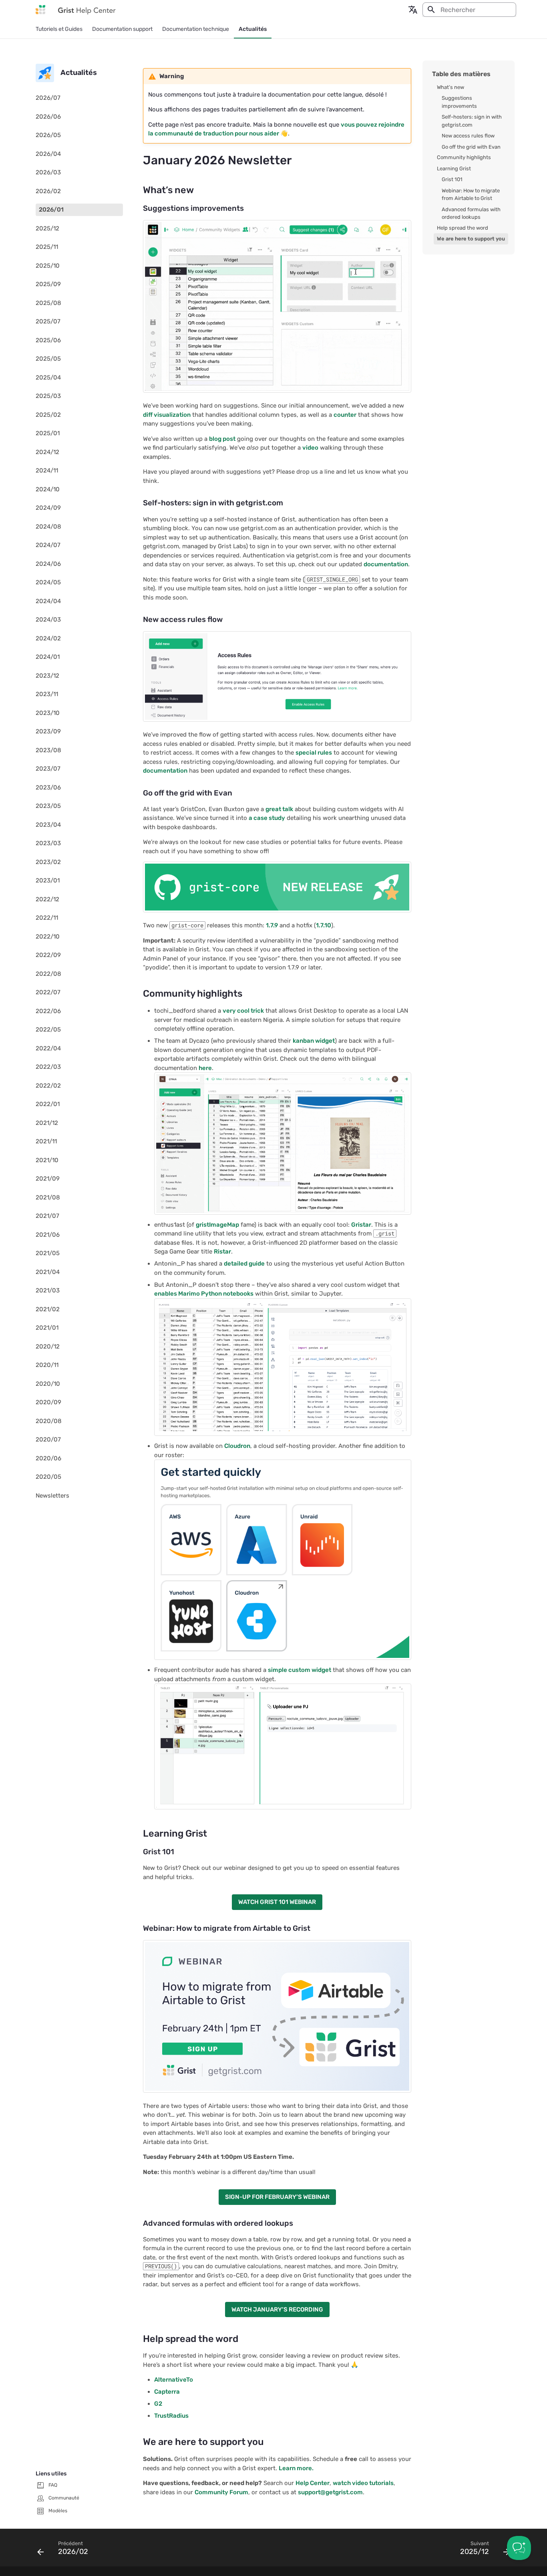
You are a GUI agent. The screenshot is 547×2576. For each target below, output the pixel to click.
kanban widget (314, 1041)
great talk (279, 809)
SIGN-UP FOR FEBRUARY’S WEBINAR (277, 2197)
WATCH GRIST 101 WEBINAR (277, 1902)
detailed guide (244, 1264)
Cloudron (237, 1446)
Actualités (253, 29)
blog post (222, 439)
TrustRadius (171, 2416)
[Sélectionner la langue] (413, 10)
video (310, 448)
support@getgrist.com (330, 2492)
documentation (386, 564)
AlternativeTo (174, 2380)
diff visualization (167, 415)
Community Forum (221, 2492)
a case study (267, 818)
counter (345, 415)
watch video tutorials (363, 2483)
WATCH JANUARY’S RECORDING (277, 2310)
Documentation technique (196, 29)
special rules (314, 753)
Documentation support (122, 29)
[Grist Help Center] (40, 10)
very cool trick (243, 1011)
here (205, 1068)
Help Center (313, 2483)
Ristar (222, 1252)
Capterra (167, 2392)
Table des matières (461, 74)
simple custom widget (300, 1670)
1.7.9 (272, 925)
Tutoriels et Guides (59, 29)
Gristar (361, 1225)
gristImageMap (217, 1225)
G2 (158, 2404)
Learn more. (296, 2468)
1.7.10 (324, 925)
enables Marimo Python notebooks (204, 1294)
